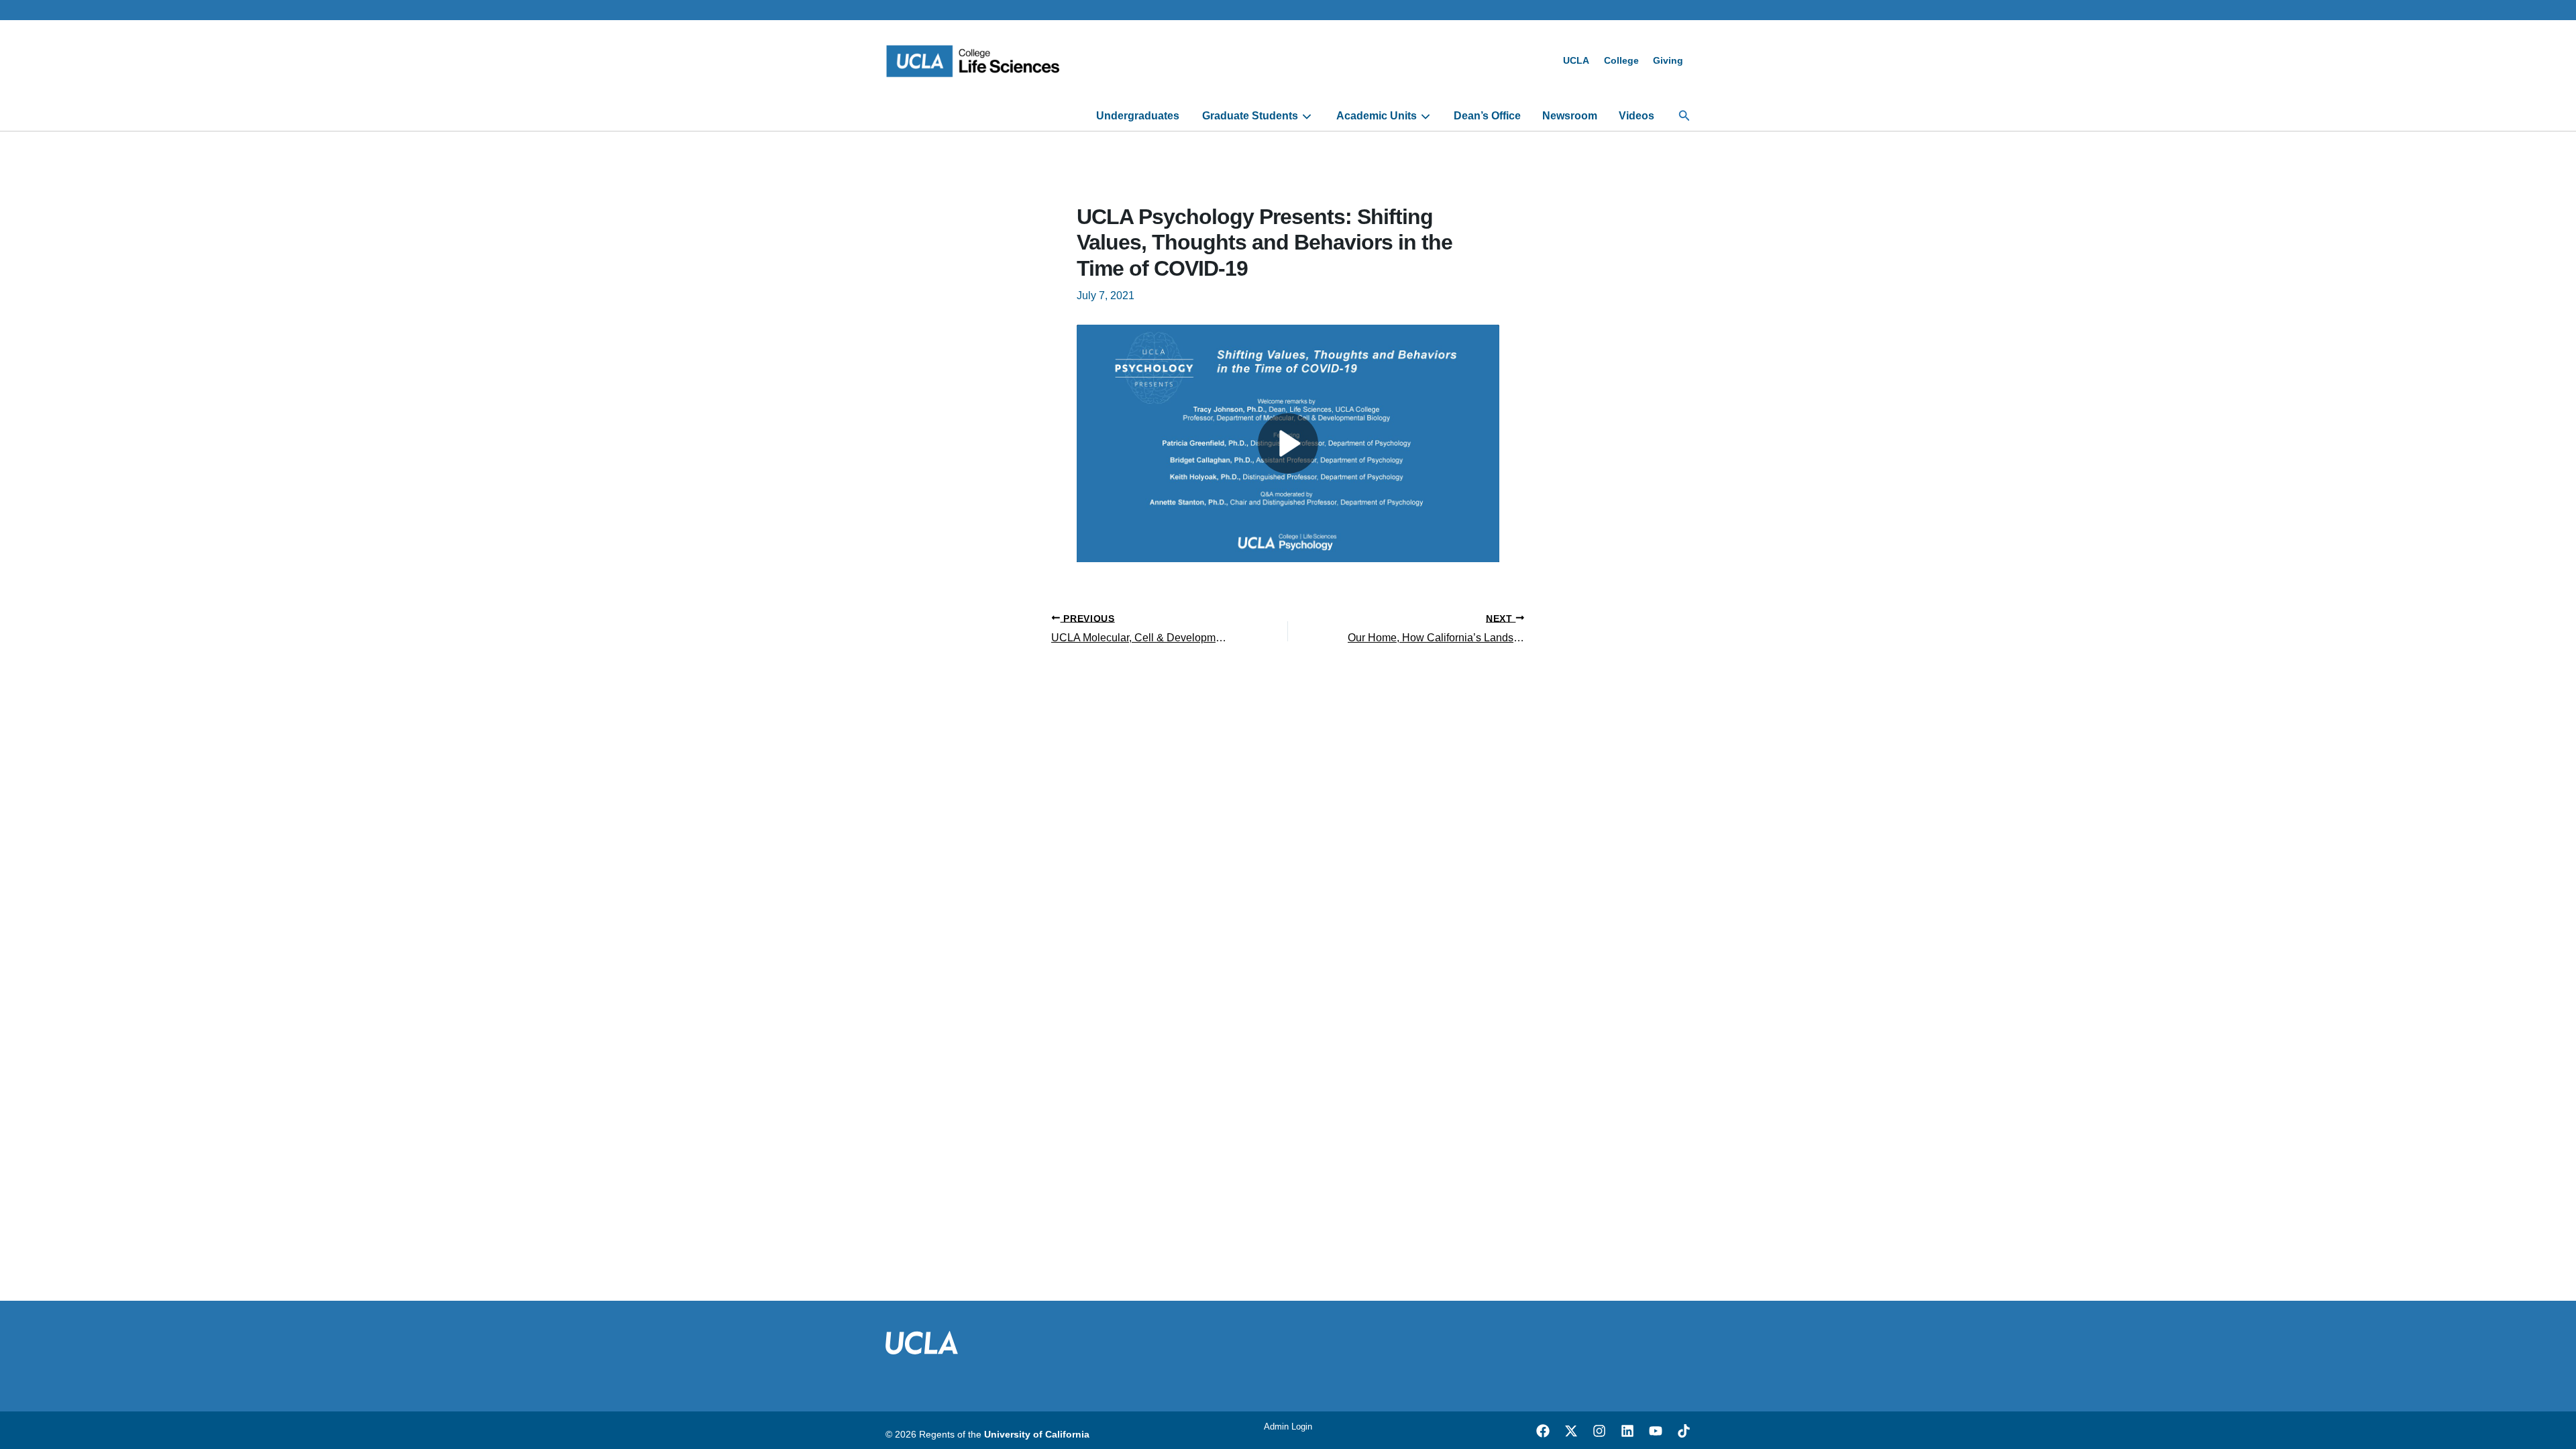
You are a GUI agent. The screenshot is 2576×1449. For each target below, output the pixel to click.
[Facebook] (1543, 1431)
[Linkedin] (1627, 1431)
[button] (1684, 116)
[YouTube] (1656, 1431)
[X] (1571, 1431)
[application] (1305, 116)
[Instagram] (1599, 1431)
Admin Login (1288, 1427)
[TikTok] (1684, 1431)
